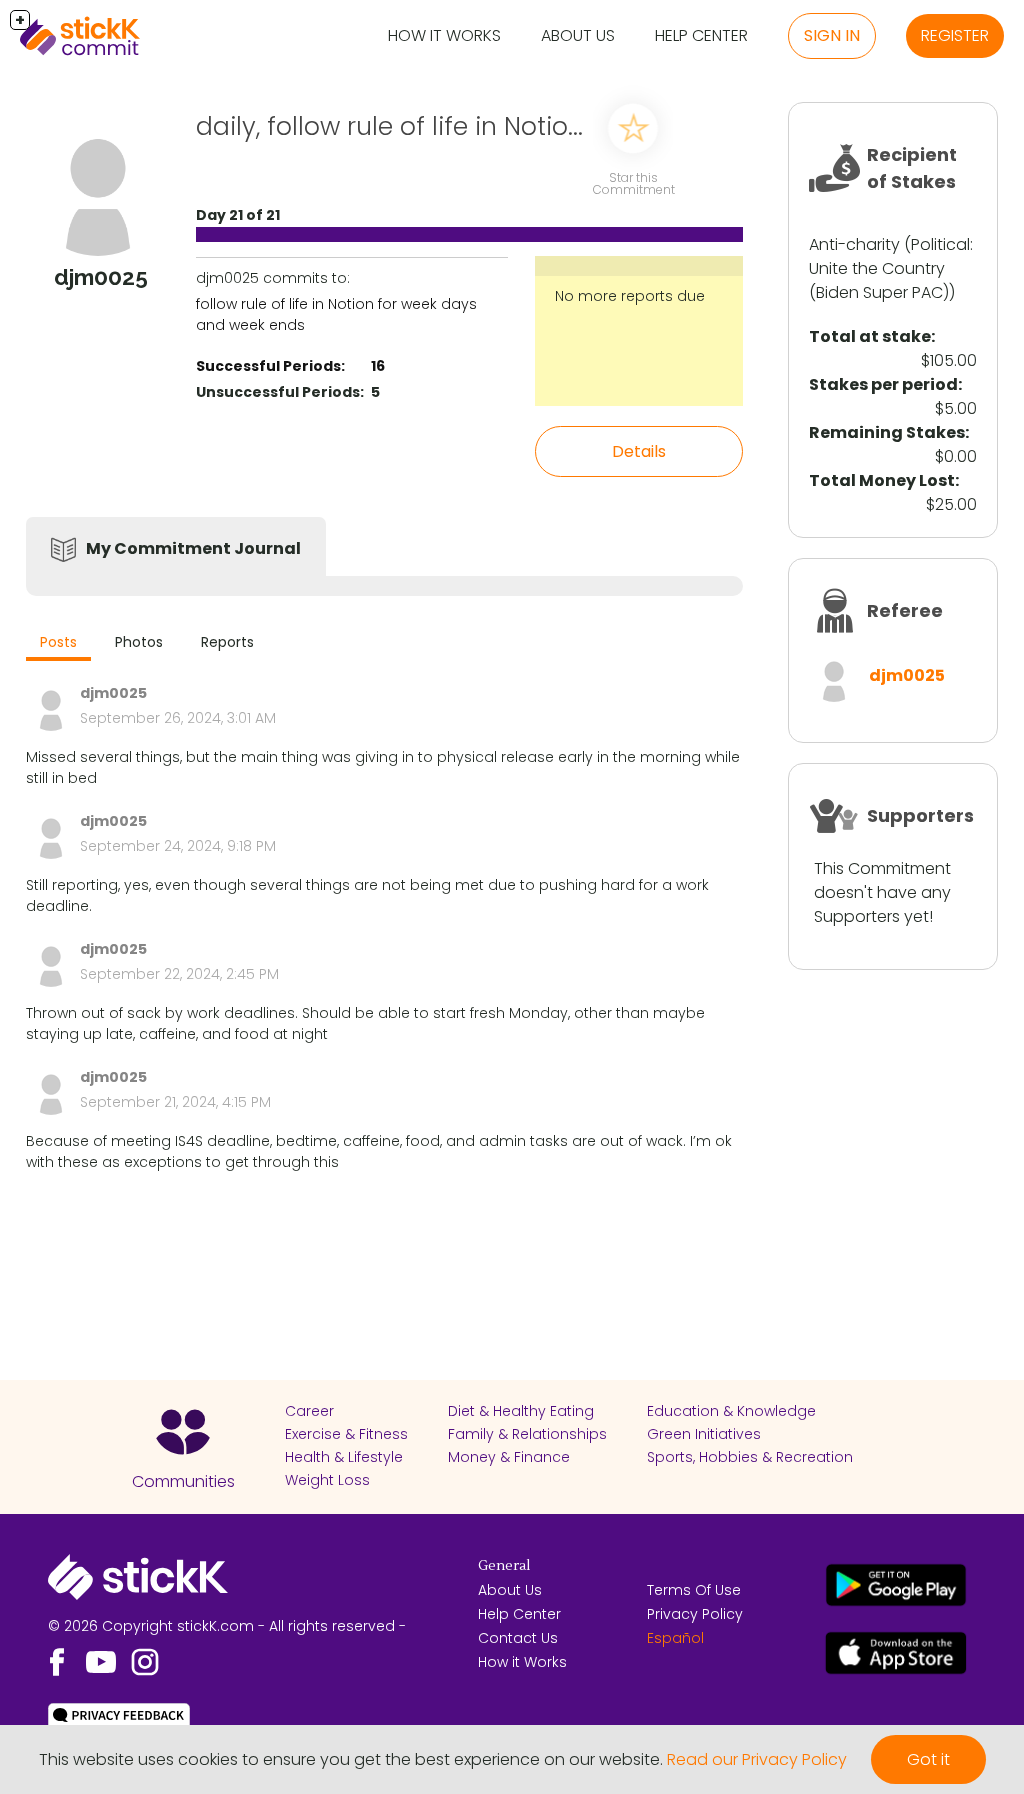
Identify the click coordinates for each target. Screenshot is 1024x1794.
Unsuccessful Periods (278, 392)
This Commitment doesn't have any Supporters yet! (882, 892)
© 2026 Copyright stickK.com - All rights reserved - (227, 1626)
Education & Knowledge (731, 1411)
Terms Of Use (694, 1590)
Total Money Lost (882, 480)
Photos (139, 642)
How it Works (444, 35)
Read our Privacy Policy (757, 1759)
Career (309, 1411)
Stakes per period (883, 384)
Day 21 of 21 (238, 215)
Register (955, 35)
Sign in (832, 35)
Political (940, 244)
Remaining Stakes (887, 432)
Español (675, 1638)
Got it (928, 1759)
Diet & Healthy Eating (521, 1411)
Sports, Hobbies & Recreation (750, 1457)
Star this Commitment (634, 183)
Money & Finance (509, 1457)
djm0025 (907, 675)
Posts (58, 642)
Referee (905, 610)
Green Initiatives (704, 1434)
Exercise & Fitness (346, 1434)
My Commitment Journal (193, 548)
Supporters (920, 815)
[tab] (58, 644)
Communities (183, 1481)
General (504, 1566)
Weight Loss (327, 1480)
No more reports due (630, 296)
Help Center (701, 35)
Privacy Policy (695, 1614)
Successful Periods (268, 366)
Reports (227, 642)
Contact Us (518, 1638)
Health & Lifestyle (344, 1457)
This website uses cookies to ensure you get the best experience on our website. (351, 1759)
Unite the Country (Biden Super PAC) (879, 280)
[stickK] (80, 36)
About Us (578, 35)
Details (639, 451)
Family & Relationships (527, 1434)
